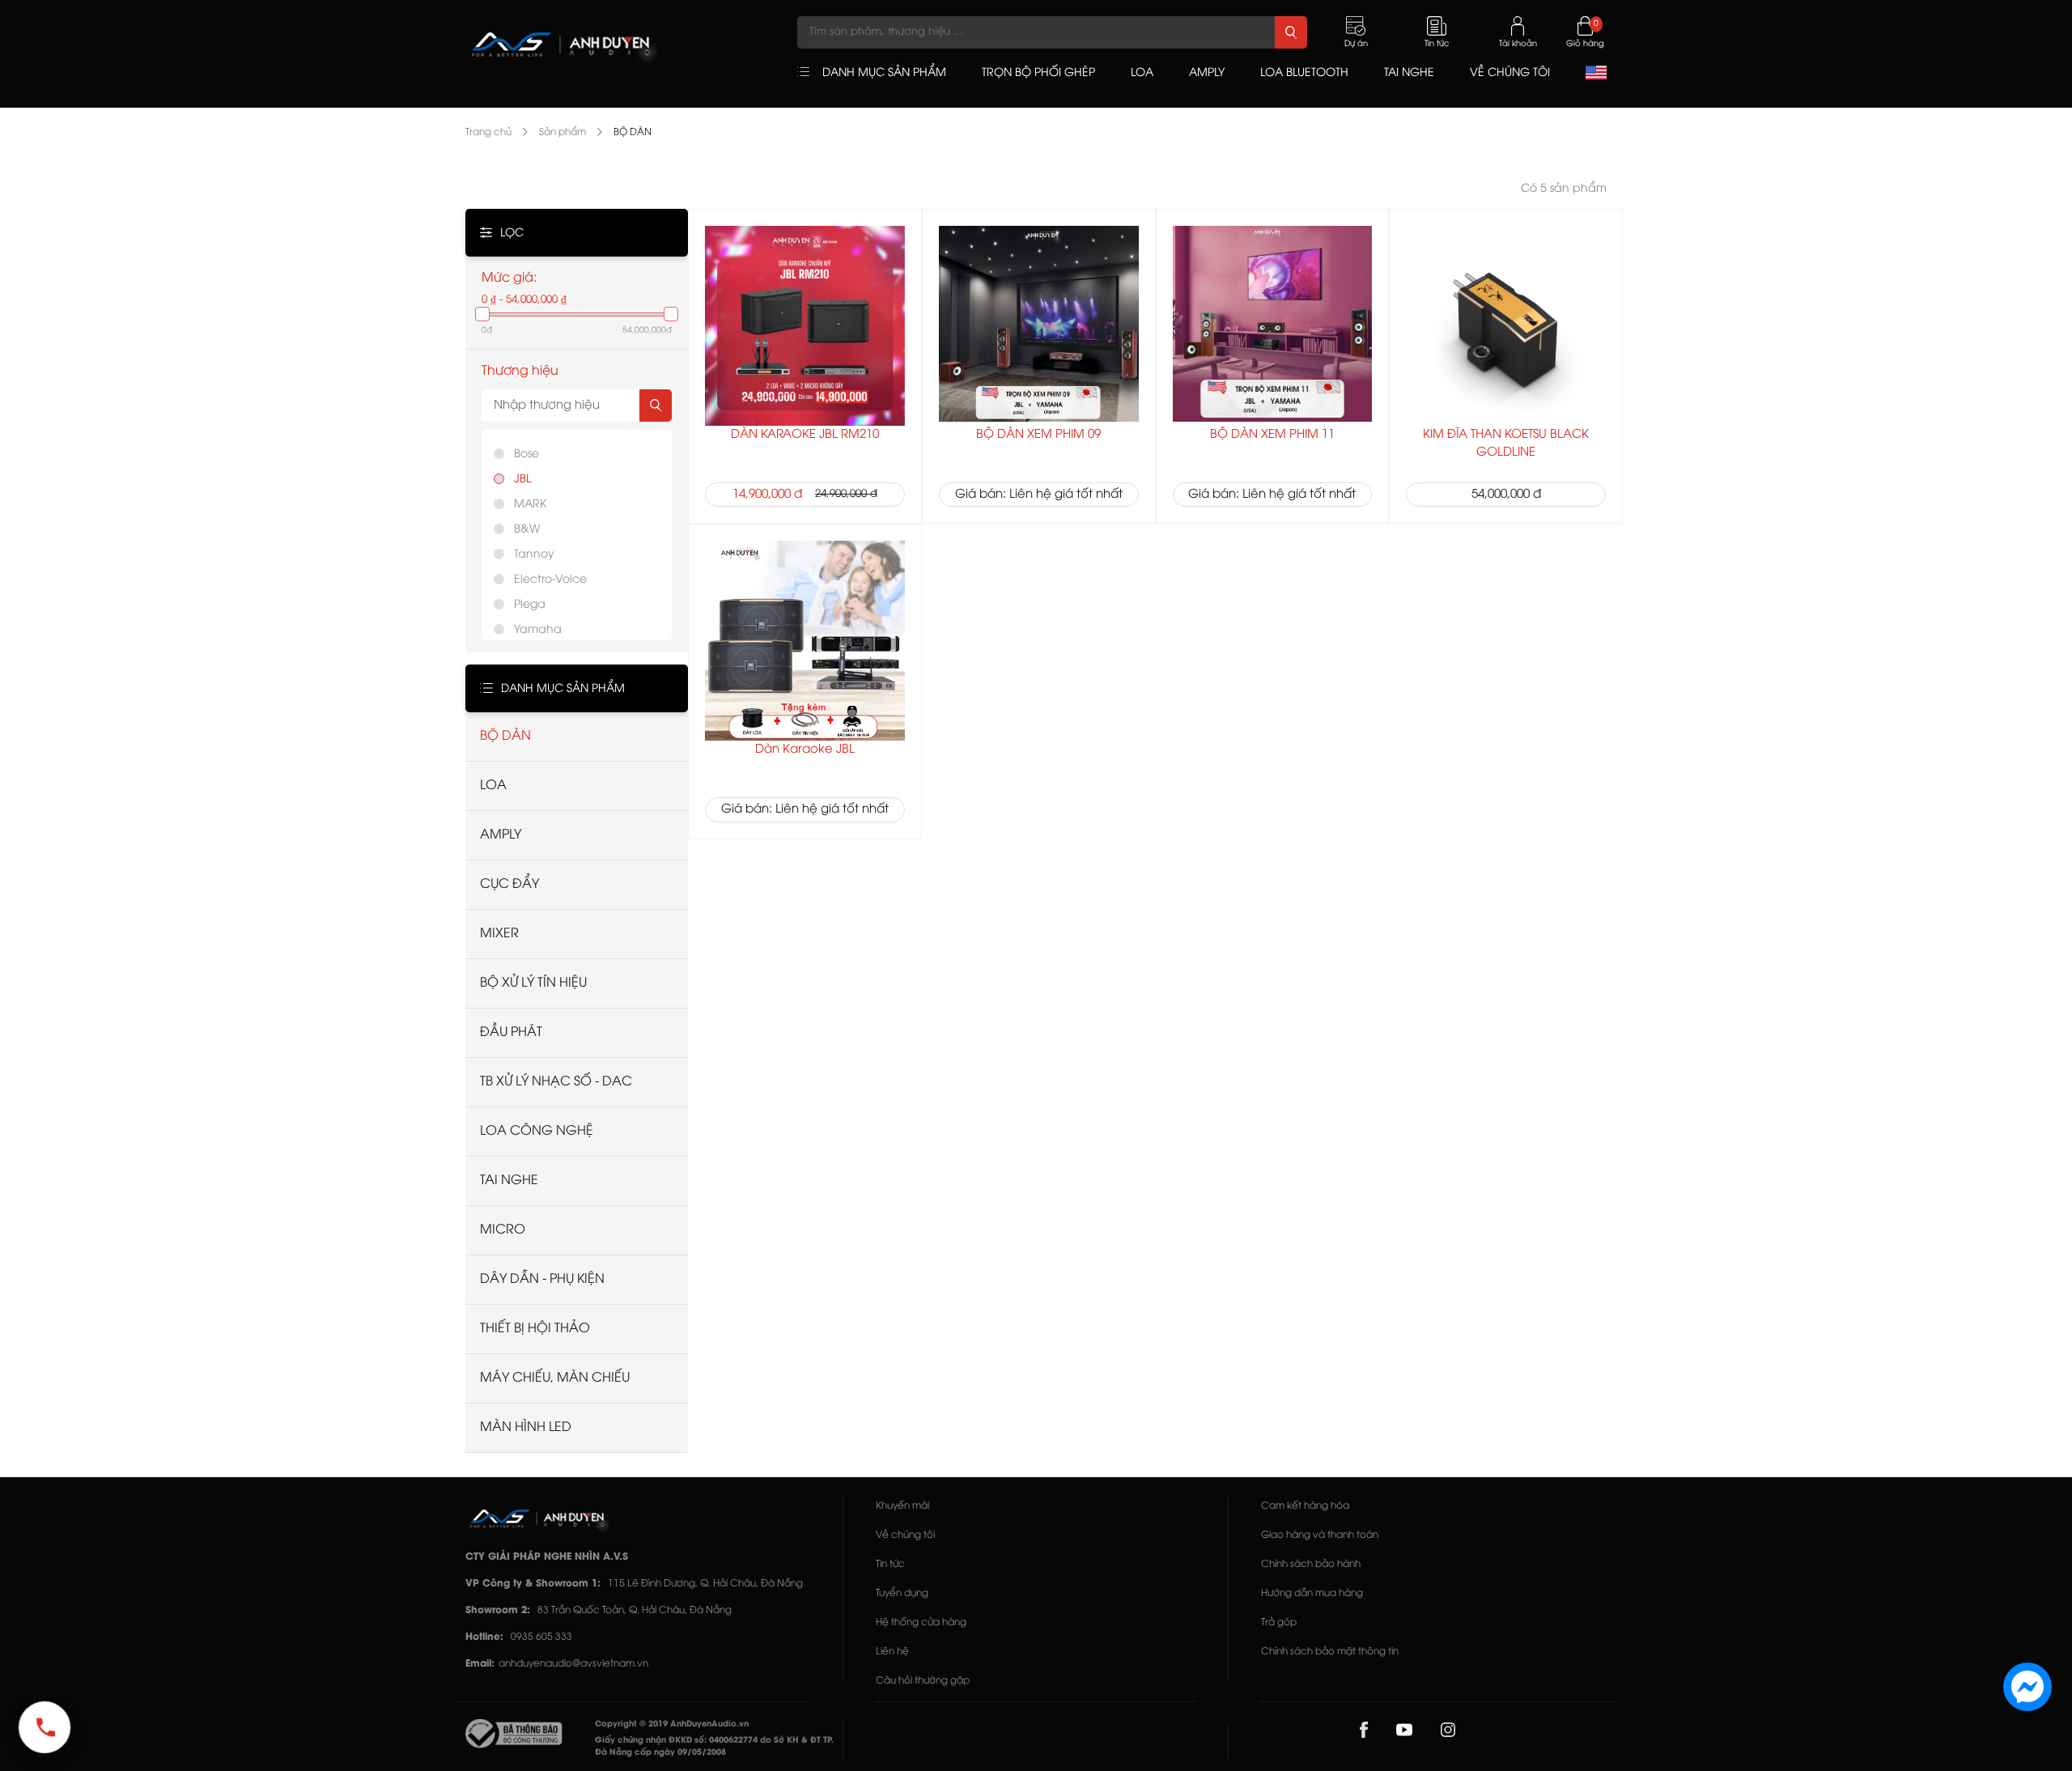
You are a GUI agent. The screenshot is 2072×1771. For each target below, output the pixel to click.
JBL (522, 480)
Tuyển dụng (902, 1593)
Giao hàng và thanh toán (1320, 1535)
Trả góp (1279, 1622)
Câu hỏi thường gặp (923, 1681)
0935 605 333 (541, 1637)
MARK (530, 505)
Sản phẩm (563, 132)
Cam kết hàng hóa (1305, 1506)
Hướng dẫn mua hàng (1312, 1593)
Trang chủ (488, 132)
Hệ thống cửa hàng (921, 1622)
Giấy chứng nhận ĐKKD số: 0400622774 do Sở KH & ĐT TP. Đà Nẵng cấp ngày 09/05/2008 (714, 1747)
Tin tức (890, 1564)
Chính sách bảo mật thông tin (1330, 1652)
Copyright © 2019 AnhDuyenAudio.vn (672, 1724)
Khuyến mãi (902, 1506)
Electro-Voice (550, 580)
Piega (530, 605)
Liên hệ (892, 1652)
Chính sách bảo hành (1311, 1564)
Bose (526, 454)
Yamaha (538, 630)
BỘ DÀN (633, 132)
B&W (527, 530)
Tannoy (534, 555)
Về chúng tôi (905, 1535)
